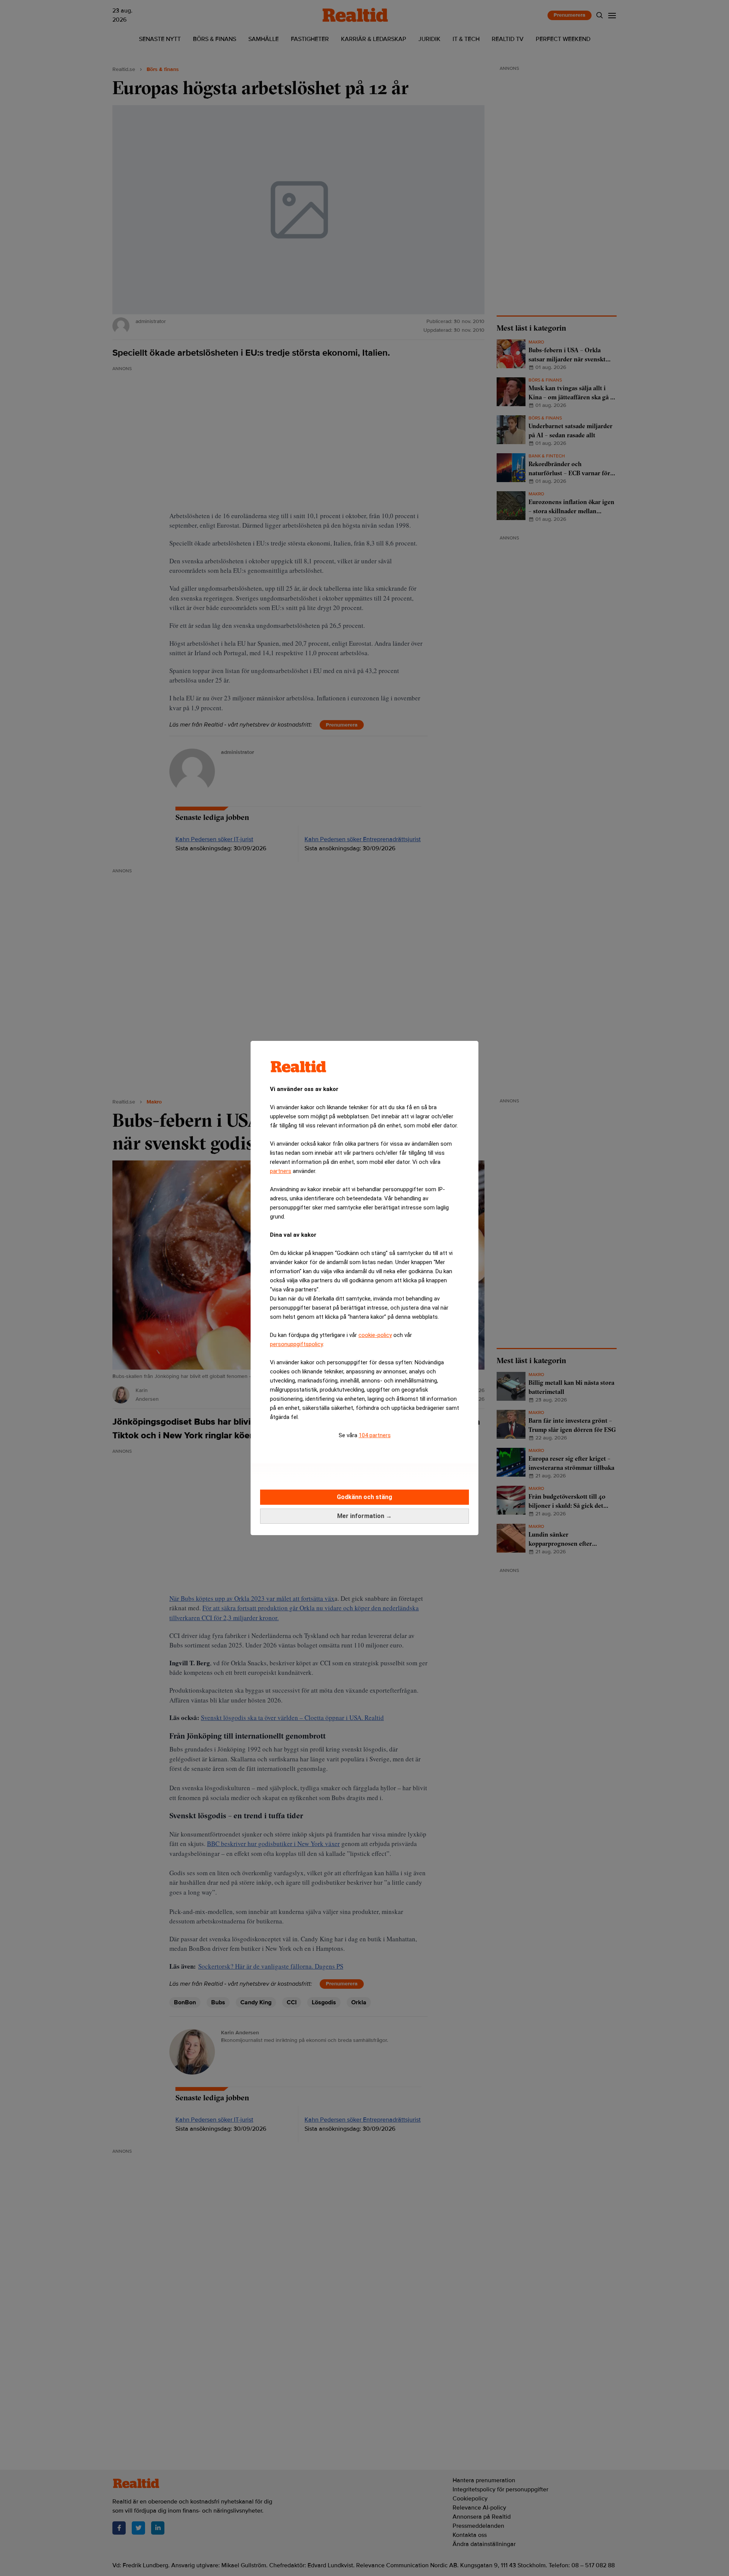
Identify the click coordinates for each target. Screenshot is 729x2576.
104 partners (375, 1435)
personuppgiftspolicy (296, 1344)
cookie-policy (375, 1335)
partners (281, 1171)
